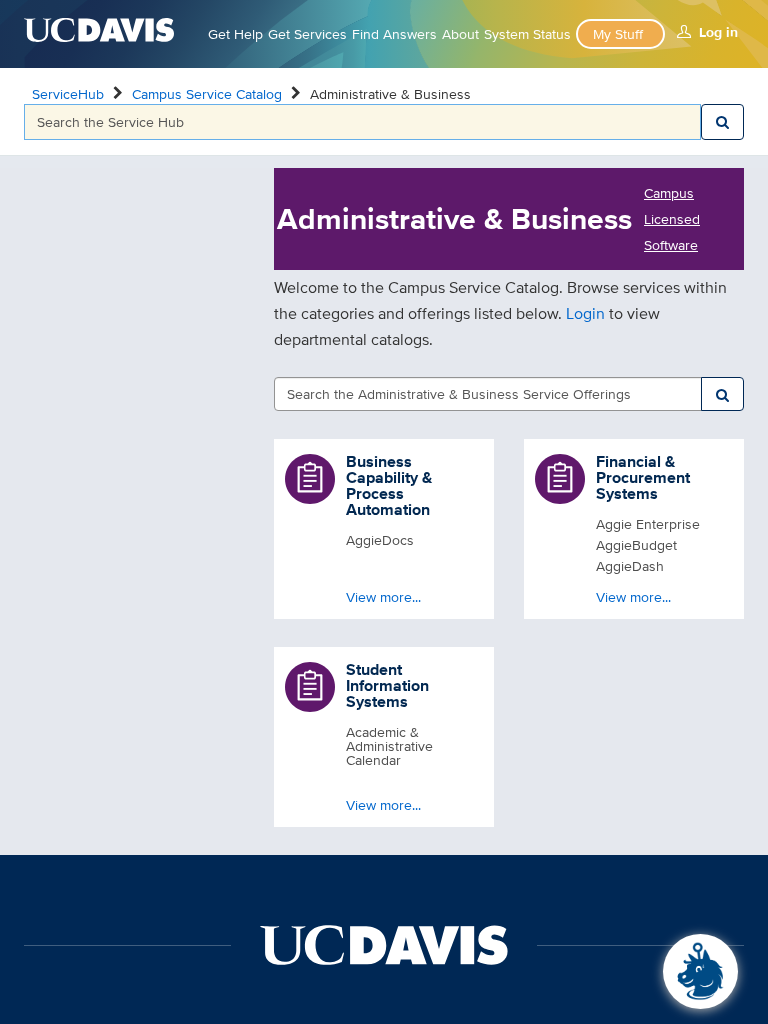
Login (587, 313)
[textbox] (362, 122)
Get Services (307, 34)
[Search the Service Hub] (722, 122)
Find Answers (394, 34)
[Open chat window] (700, 971)
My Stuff (618, 34)
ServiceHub (68, 94)
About (460, 34)
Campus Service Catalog (207, 94)
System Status (527, 34)
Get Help (235, 34)
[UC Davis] (384, 944)
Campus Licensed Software (672, 219)
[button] (384, 529)
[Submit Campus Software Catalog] (722, 394)
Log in (718, 32)
